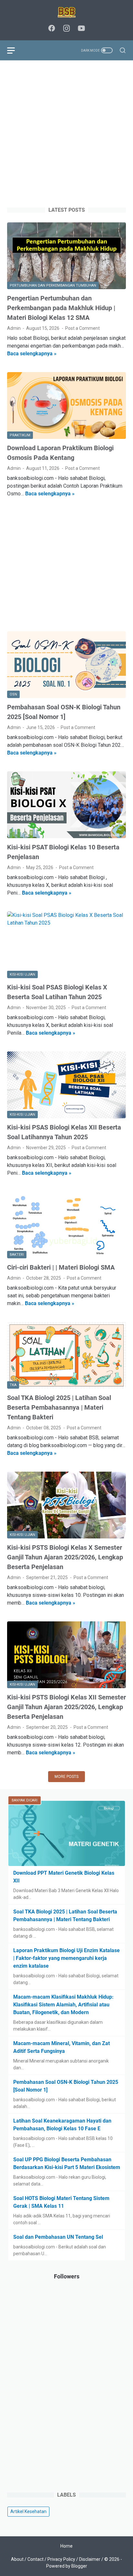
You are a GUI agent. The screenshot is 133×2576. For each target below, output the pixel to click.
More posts (66, 1777)
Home (66, 2546)
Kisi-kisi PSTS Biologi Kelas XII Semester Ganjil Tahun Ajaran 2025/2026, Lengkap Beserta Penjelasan (66, 1707)
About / (19, 2559)
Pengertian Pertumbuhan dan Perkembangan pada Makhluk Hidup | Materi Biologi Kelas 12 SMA (61, 308)
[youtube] (81, 29)
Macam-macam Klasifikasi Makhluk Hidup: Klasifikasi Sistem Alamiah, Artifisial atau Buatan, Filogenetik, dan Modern (63, 2005)
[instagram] (66, 29)
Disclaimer (90, 2559)
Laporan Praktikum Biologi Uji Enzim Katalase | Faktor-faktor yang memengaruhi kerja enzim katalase (66, 1958)
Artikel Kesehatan (28, 2511)
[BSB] (66, 12)
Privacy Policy (61, 2559)
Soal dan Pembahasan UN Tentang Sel (58, 2237)
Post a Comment (82, 328)
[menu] (15, 50)
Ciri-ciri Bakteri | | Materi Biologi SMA (61, 1267)
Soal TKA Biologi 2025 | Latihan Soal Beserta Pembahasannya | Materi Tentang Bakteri (59, 1407)
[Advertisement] (66, 134)
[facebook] (52, 29)
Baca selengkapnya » (32, 354)
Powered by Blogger (67, 2566)
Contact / (37, 2559)
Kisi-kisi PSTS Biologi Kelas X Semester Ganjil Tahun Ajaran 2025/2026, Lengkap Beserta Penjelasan (65, 1557)
